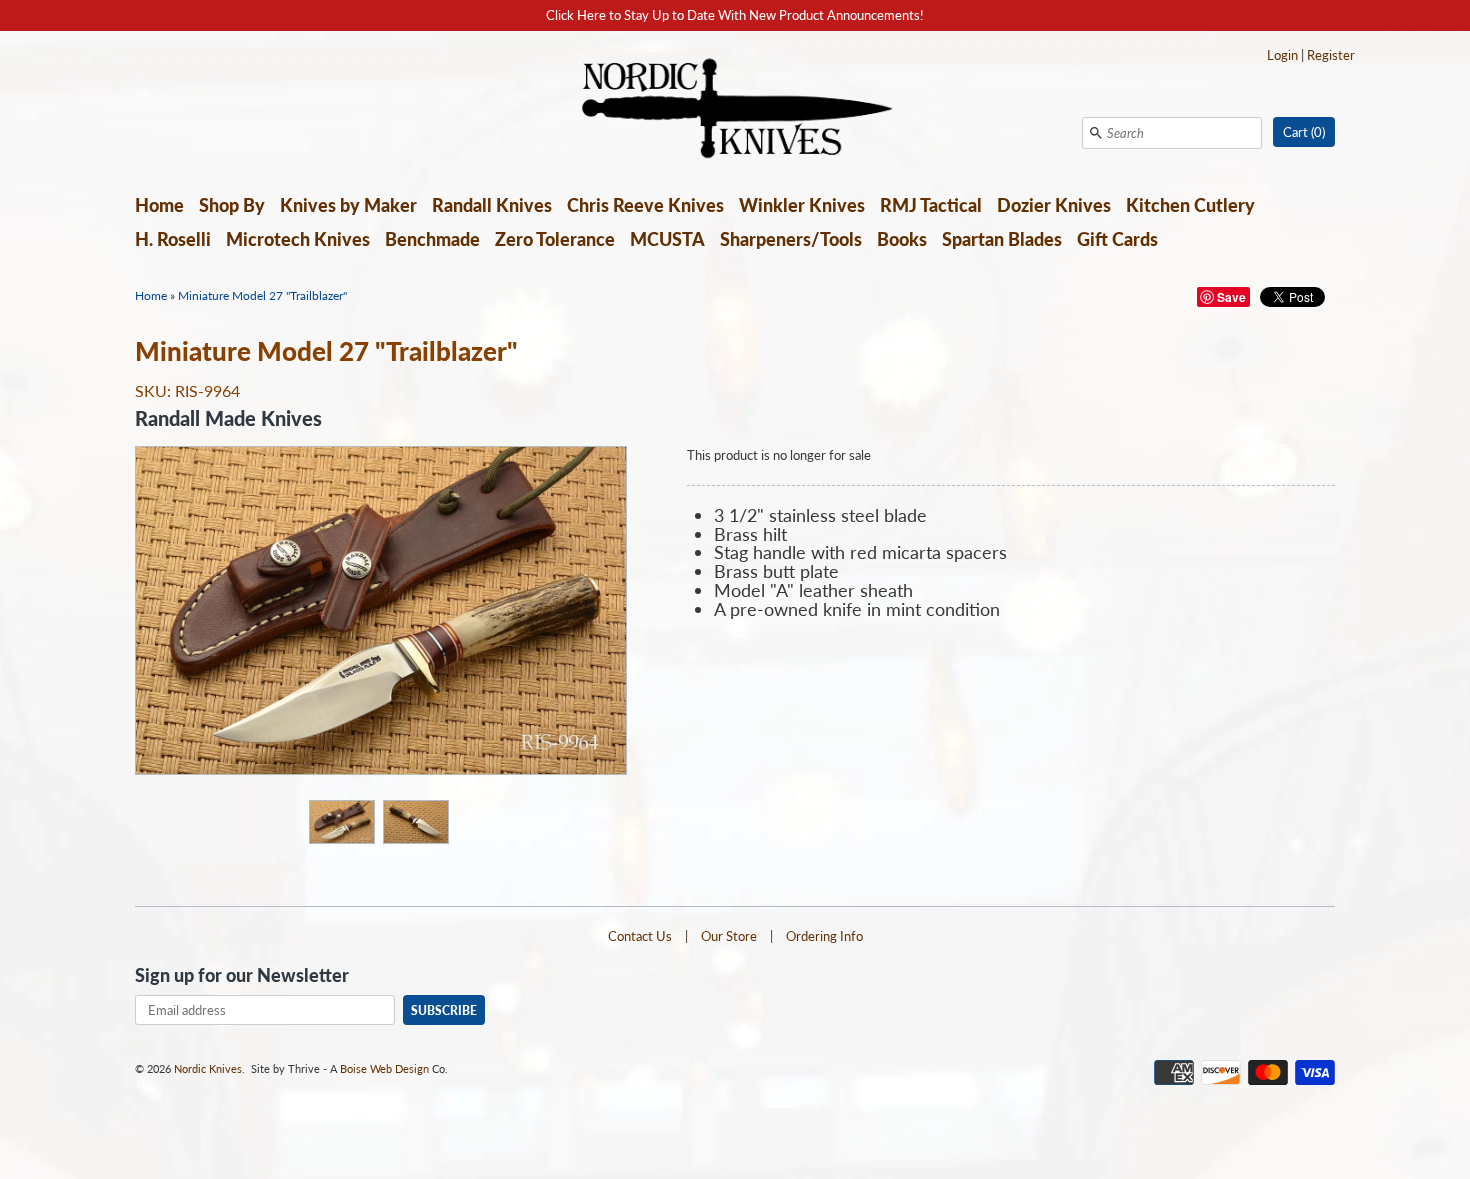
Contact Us (640, 936)
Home (159, 205)
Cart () (1304, 132)
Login (1282, 55)
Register (1331, 55)
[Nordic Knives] (735, 110)
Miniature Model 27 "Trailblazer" (262, 295)
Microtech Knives (298, 239)
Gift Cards (1117, 239)
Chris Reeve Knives (645, 205)
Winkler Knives (802, 205)
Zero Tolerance (555, 239)
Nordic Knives (208, 1068)
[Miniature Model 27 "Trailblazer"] (341, 821)
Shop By (232, 205)
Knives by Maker (348, 205)
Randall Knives (492, 205)
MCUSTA (667, 239)
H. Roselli (173, 239)
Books (902, 239)
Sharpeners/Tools (791, 239)
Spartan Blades (1002, 239)
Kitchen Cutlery (1190, 205)
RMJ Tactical (931, 205)
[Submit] (1096, 133)
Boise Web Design (384, 1068)
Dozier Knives (1054, 205)
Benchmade (432, 239)
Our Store (729, 936)
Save (1231, 297)
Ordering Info (824, 936)
